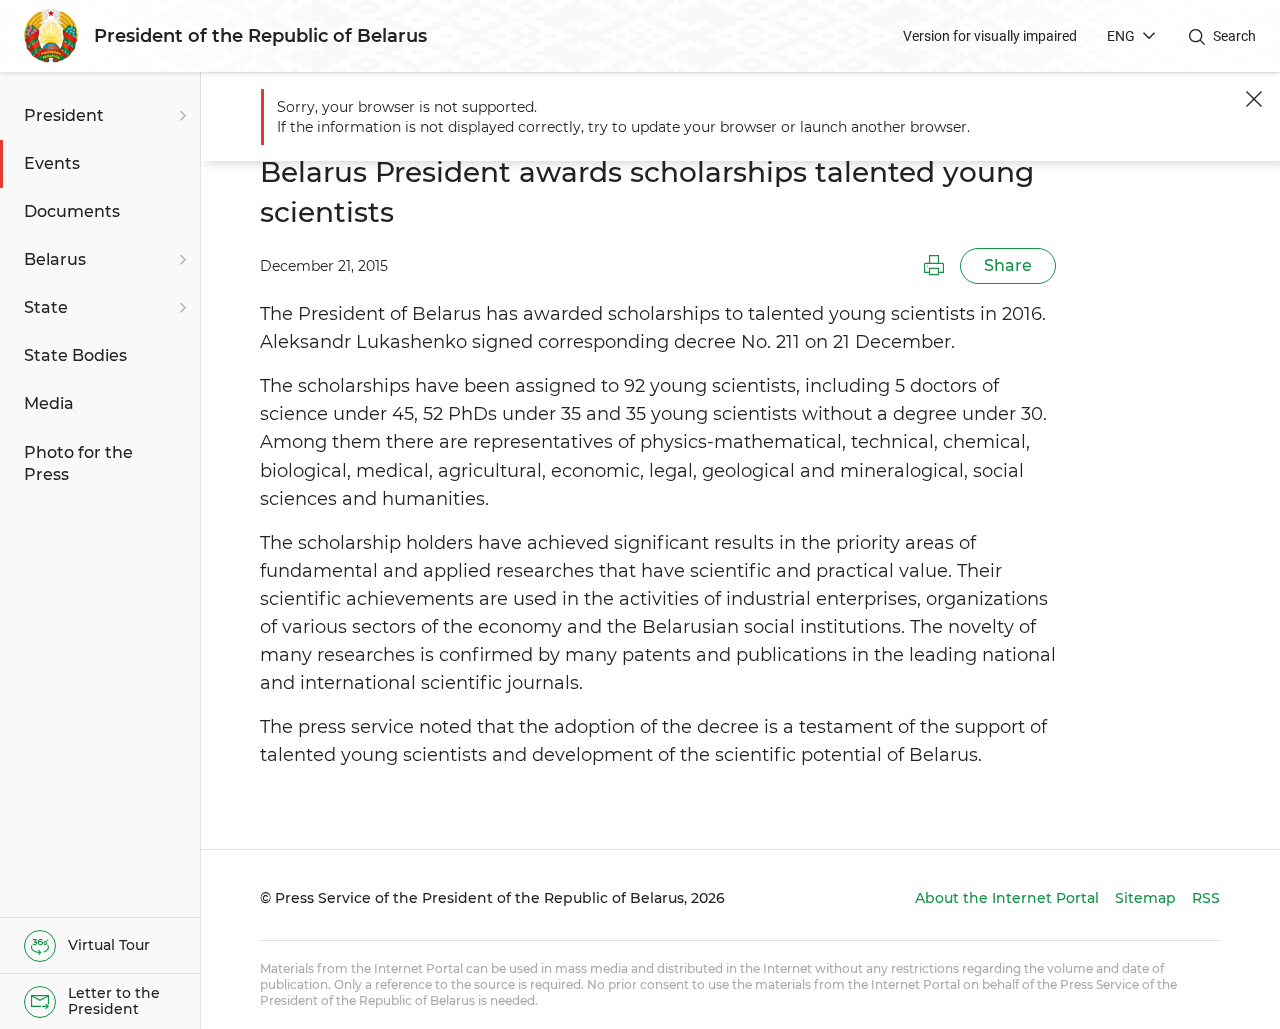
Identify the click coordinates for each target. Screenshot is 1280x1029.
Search (1234, 36)
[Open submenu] (180, 116)
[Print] (934, 266)
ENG (1121, 36)
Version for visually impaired (990, 36)
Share (1008, 265)
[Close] (1254, 99)
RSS (1206, 898)
